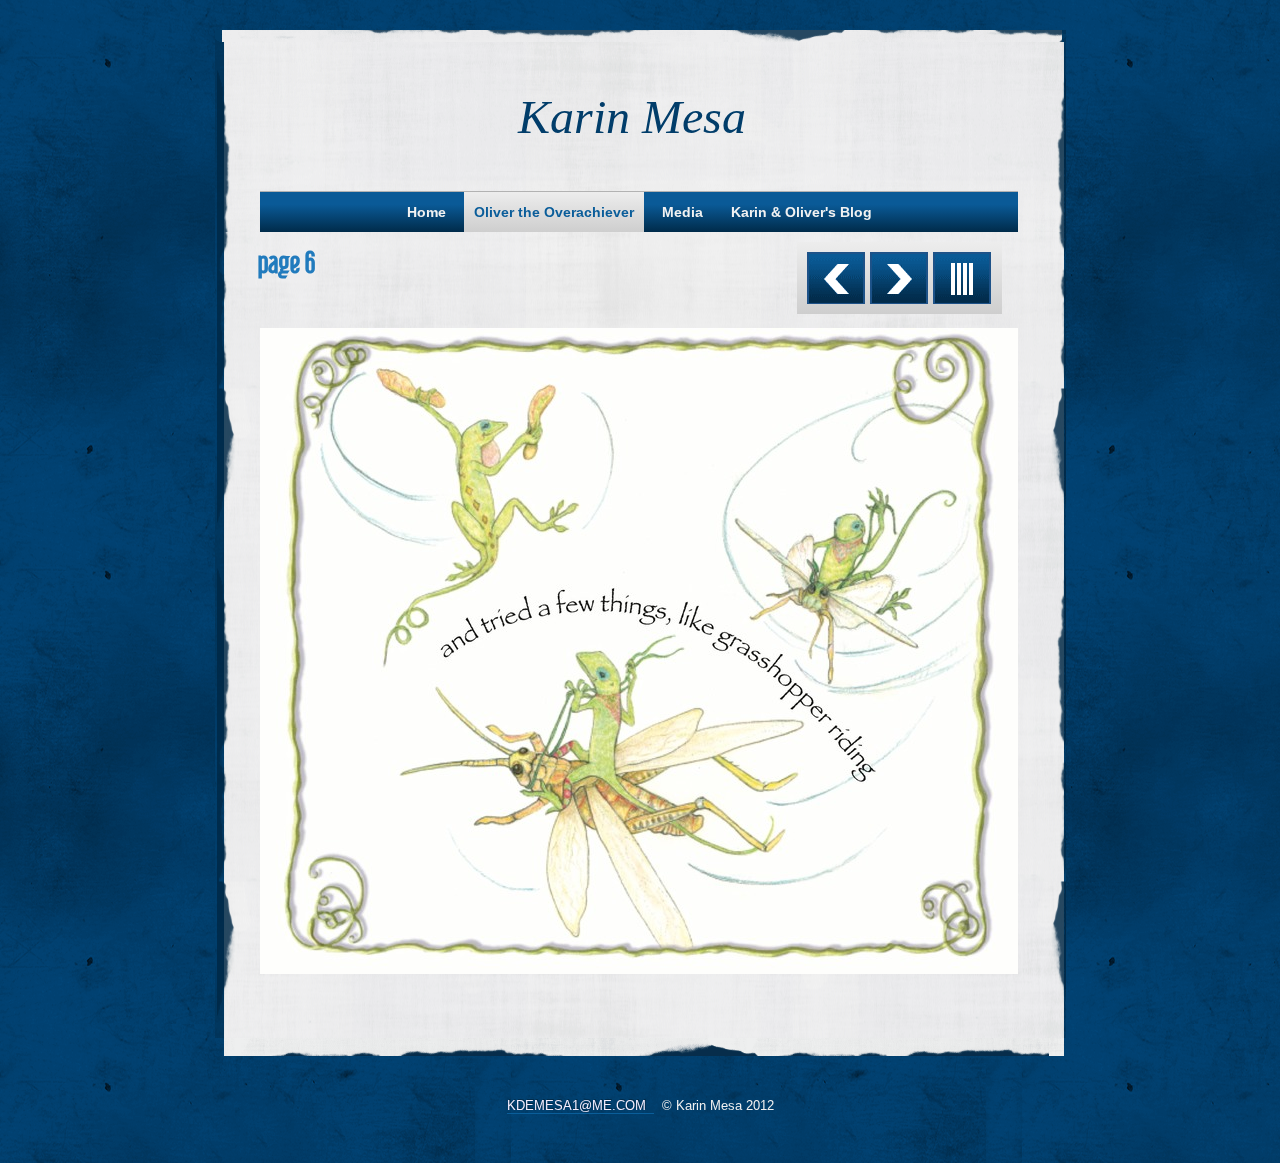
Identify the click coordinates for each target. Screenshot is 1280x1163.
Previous (836, 278)
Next (899, 278)
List (962, 278)
